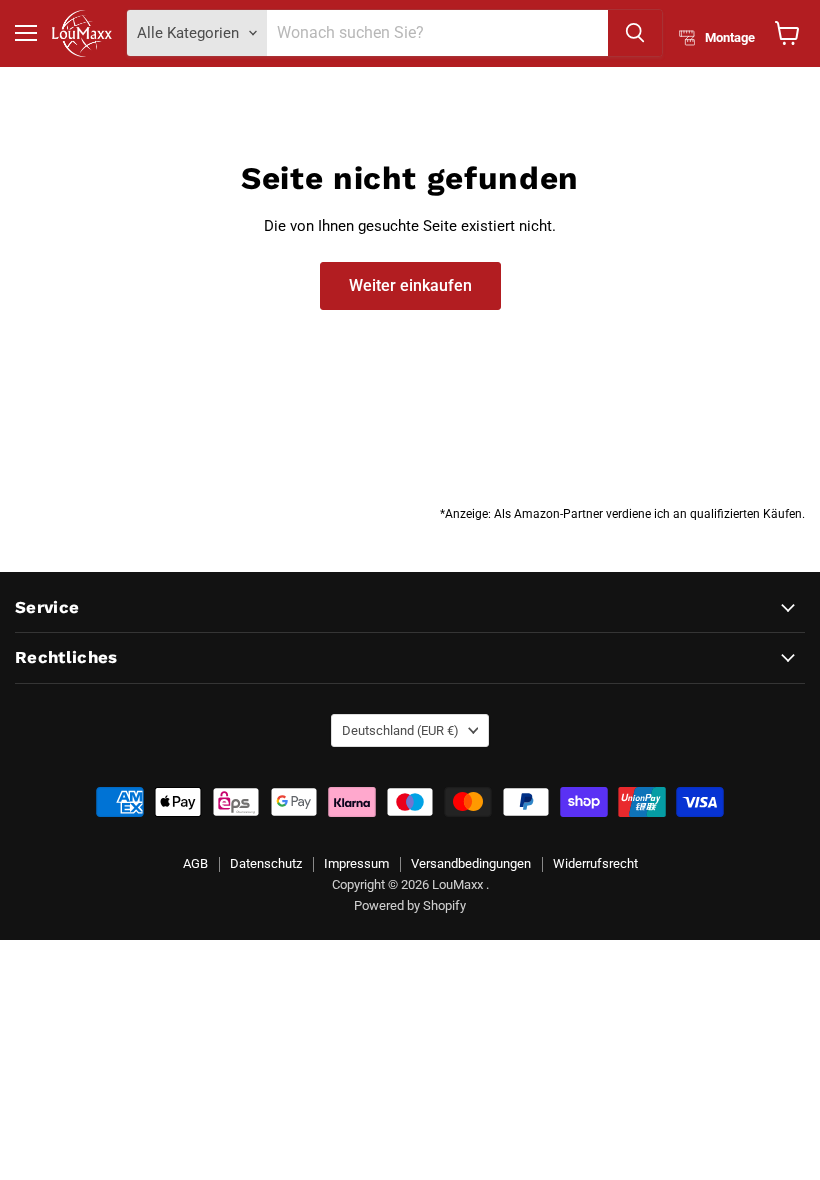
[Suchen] (635, 33)
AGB (195, 863)
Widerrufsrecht (595, 863)
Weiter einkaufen (410, 285)
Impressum (356, 863)
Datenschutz (266, 863)
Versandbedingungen (471, 863)
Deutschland (400, 730)
